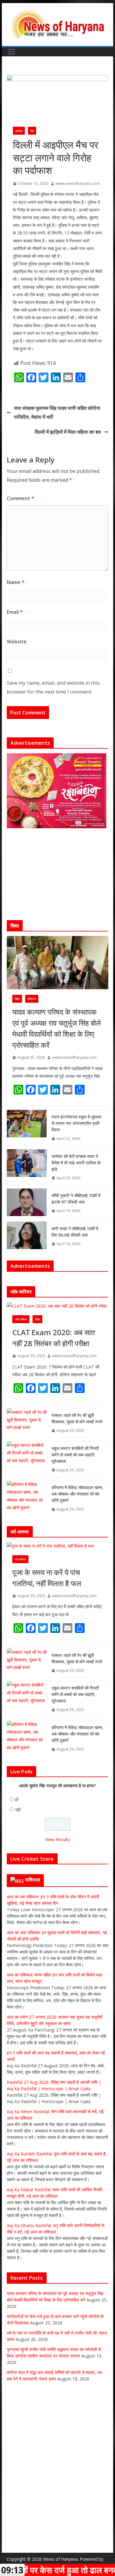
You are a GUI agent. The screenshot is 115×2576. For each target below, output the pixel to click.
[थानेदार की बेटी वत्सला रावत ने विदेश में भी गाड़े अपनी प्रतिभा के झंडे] (27, 1167)
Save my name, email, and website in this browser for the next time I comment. (53, 687)
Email (15, 612)
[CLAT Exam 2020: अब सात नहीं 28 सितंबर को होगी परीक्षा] (58, 1311)
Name (16, 582)
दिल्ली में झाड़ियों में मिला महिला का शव (68, 432)
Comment (20, 498)
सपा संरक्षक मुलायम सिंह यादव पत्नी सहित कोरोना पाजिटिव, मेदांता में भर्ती (57, 412)
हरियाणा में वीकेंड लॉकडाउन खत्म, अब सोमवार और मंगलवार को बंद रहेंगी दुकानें (77, 1499)
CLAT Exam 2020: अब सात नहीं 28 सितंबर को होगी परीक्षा (54, 1343)
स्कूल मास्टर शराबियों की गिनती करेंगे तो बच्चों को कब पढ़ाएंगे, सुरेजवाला (75, 1460)
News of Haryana (60, 2559)
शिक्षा (17, 999)
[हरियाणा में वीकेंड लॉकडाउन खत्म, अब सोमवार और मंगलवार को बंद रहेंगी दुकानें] (27, 1504)
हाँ (17, 1805)
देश (32, 131)
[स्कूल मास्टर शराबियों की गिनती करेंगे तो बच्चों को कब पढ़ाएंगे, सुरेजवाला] (27, 1464)
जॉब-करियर (21, 1324)
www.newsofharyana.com (78, 183)
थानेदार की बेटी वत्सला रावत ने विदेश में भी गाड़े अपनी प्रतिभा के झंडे (76, 1163)
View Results (57, 1845)
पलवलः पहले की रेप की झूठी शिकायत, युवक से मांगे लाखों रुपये (77, 1424)
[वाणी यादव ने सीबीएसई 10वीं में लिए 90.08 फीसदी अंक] (27, 1236)
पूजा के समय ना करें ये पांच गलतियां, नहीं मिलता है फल (47, 1583)
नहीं (18, 1815)
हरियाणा (32, 999)
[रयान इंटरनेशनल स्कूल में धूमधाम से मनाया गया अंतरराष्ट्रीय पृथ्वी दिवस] (27, 1128)
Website (17, 642)
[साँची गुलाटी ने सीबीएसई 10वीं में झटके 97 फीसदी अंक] (27, 1203)
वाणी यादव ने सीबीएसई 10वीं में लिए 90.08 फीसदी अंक (75, 1232)
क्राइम (19, 131)
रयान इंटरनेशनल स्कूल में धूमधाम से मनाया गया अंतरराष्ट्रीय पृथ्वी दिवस (76, 1123)
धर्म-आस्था (20, 1564)
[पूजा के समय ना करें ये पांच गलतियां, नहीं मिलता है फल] (58, 1551)
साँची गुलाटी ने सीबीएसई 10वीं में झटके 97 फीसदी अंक (76, 1199)
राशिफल (33, 1885)
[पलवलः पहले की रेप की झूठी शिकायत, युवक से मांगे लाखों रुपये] (27, 1428)
